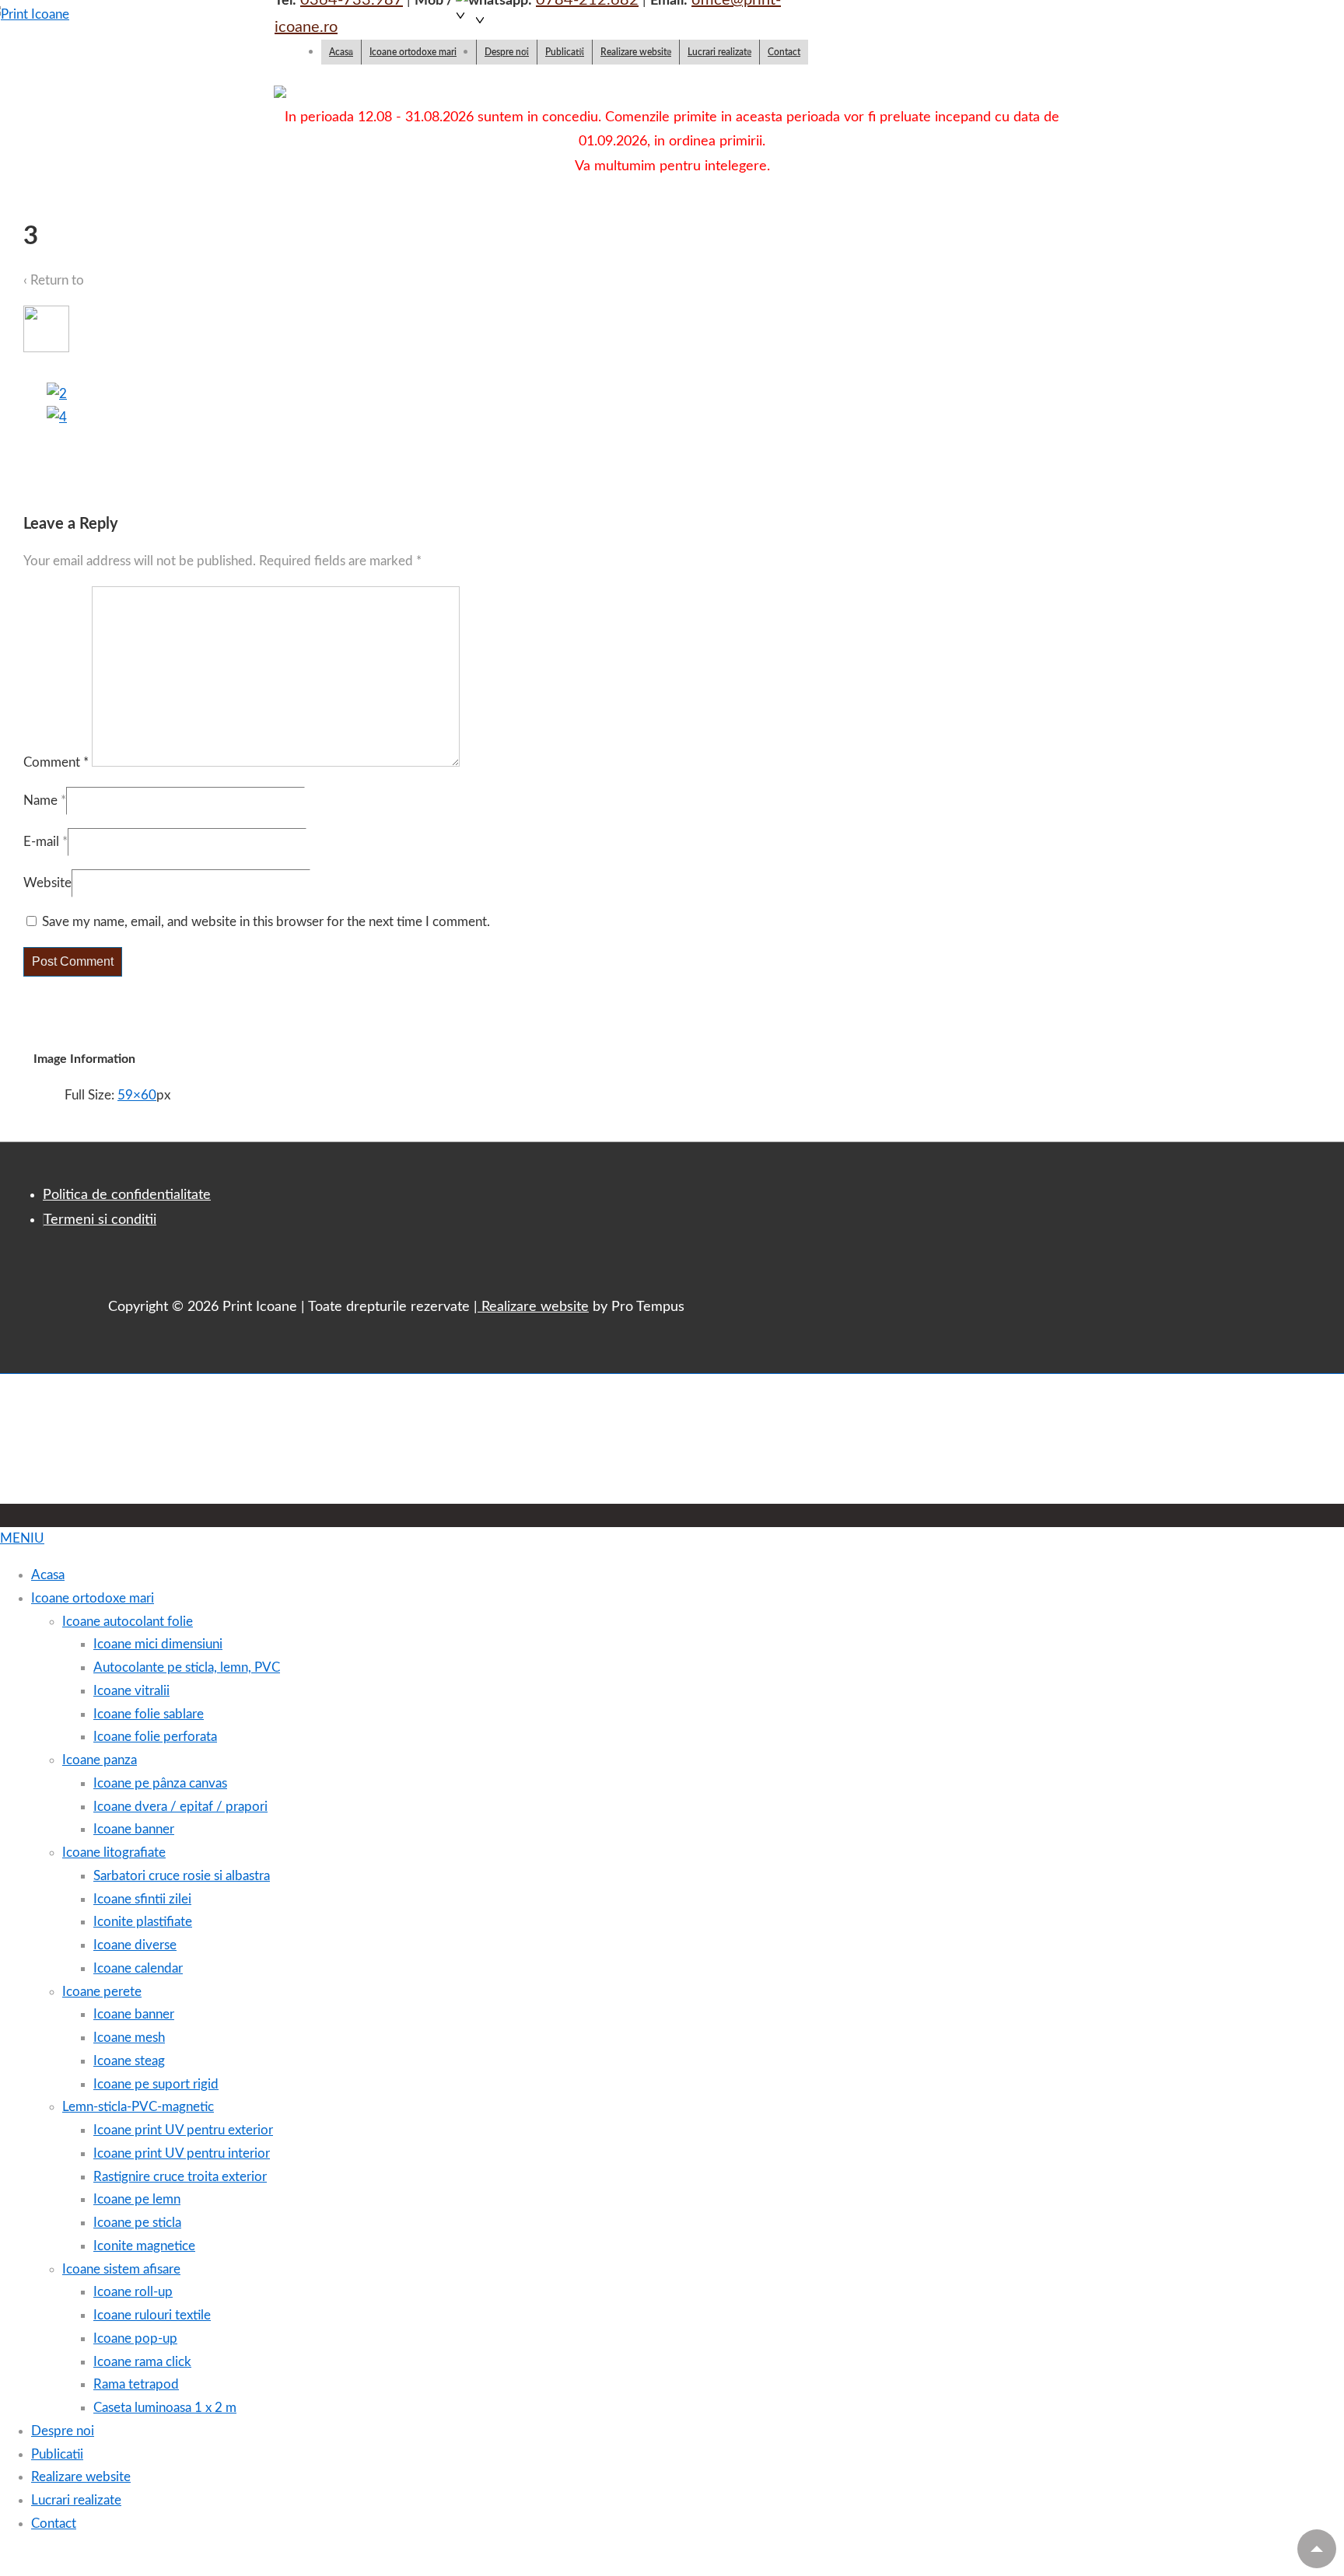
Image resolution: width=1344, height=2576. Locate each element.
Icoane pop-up (135, 2338)
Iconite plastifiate (143, 1922)
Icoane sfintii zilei (142, 1899)
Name (40, 800)
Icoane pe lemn (137, 2199)
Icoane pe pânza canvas (160, 1783)
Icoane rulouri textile (152, 2315)
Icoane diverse (135, 1945)
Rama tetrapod (136, 2384)
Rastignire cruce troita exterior (180, 2177)
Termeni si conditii (100, 1220)
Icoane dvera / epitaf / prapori (180, 1807)
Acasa (341, 52)
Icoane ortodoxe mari (413, 52)
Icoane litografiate (114, 1852)
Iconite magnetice (144, 2246)
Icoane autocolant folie (128, 1622)
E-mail (41, 842)
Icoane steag (129, 2061)
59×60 (137, 1095)
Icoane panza (100, 1760)
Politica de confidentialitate (127, 1195)
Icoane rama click (142, 2362)
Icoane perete (102, 1992)
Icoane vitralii (131, 1691)
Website (47, 883)
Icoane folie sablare (149, 1714)
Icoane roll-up (133, 2292)
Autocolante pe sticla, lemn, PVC (187, 1667)
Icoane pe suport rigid (156, 2084)
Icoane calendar (138, 1968)
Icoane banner (134, 1829)
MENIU (22, 1538)
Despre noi (507, 52)
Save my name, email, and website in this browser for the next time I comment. (266, 922)
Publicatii (565, 52)
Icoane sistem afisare (121, 2269)
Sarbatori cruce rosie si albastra (182, 1876)
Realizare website (636, 52)
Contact (784, 52)
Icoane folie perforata (155, 1737)
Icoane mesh (129, 2038)
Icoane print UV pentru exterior (183, 2130)
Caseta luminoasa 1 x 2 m (165, 2408)
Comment (56, 762)
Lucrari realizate (719, 52)
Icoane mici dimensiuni (158, 1644)
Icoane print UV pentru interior (182, 2153)
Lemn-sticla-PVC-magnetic (138, 2107)
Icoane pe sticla (137, 2223)
